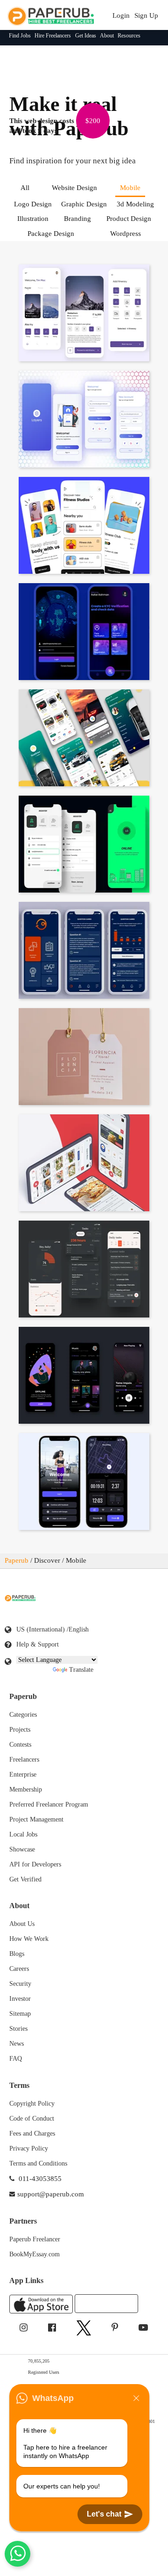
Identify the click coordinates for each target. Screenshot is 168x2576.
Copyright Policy (32, 2104)
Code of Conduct (32, 2119)
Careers (19, 1969)
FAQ (16, 2059)
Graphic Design (84, 204)
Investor (20, 1999)
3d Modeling (135, 204)
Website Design (74, 188)
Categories (23, 1715)
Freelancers (24, 1760)
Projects (20, 1730)
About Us (22, 1924)
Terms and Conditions (38, 2163)
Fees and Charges (32, 2133)
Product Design (129, 219)
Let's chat (104, 2514)
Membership (26, 1789)
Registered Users (50, 2372)
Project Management (36, 1819)
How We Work (29, 1939)
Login (121, 15)
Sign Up (146, 15)
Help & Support (38, 1644)
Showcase (22, 1849)
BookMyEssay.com (35, 2254)
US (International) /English (52, 1629)
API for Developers (35, 1864)
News (17, 2044)
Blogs (17, 1954)
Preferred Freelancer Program (49, 1804)
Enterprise (23, 1775)
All (25, 188)
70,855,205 (43, 2360)
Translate (81, 1670)
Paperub (17, 1560)
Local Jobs (23, 1834)
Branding (77, 219)
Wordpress (126, 234)
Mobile (130, 188)
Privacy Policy (29, 2148)
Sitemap (20, 2014)
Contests (20, 1745)
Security (20, 1984)
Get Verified (25, 1879)
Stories (18, 2029)
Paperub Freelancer (35, 2239)
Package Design (51, 234)
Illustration (33, 219)
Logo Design (33, 204)
